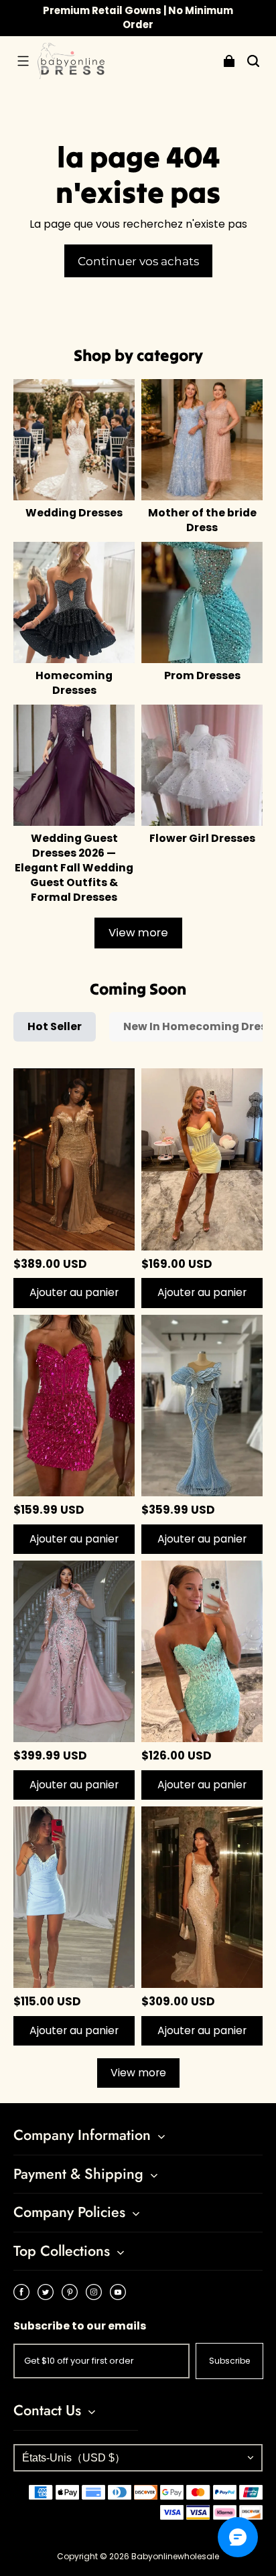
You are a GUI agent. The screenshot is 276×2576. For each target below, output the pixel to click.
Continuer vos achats (138, 261)
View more (138, 933)
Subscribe (229, 2361)
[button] (23, 61)
